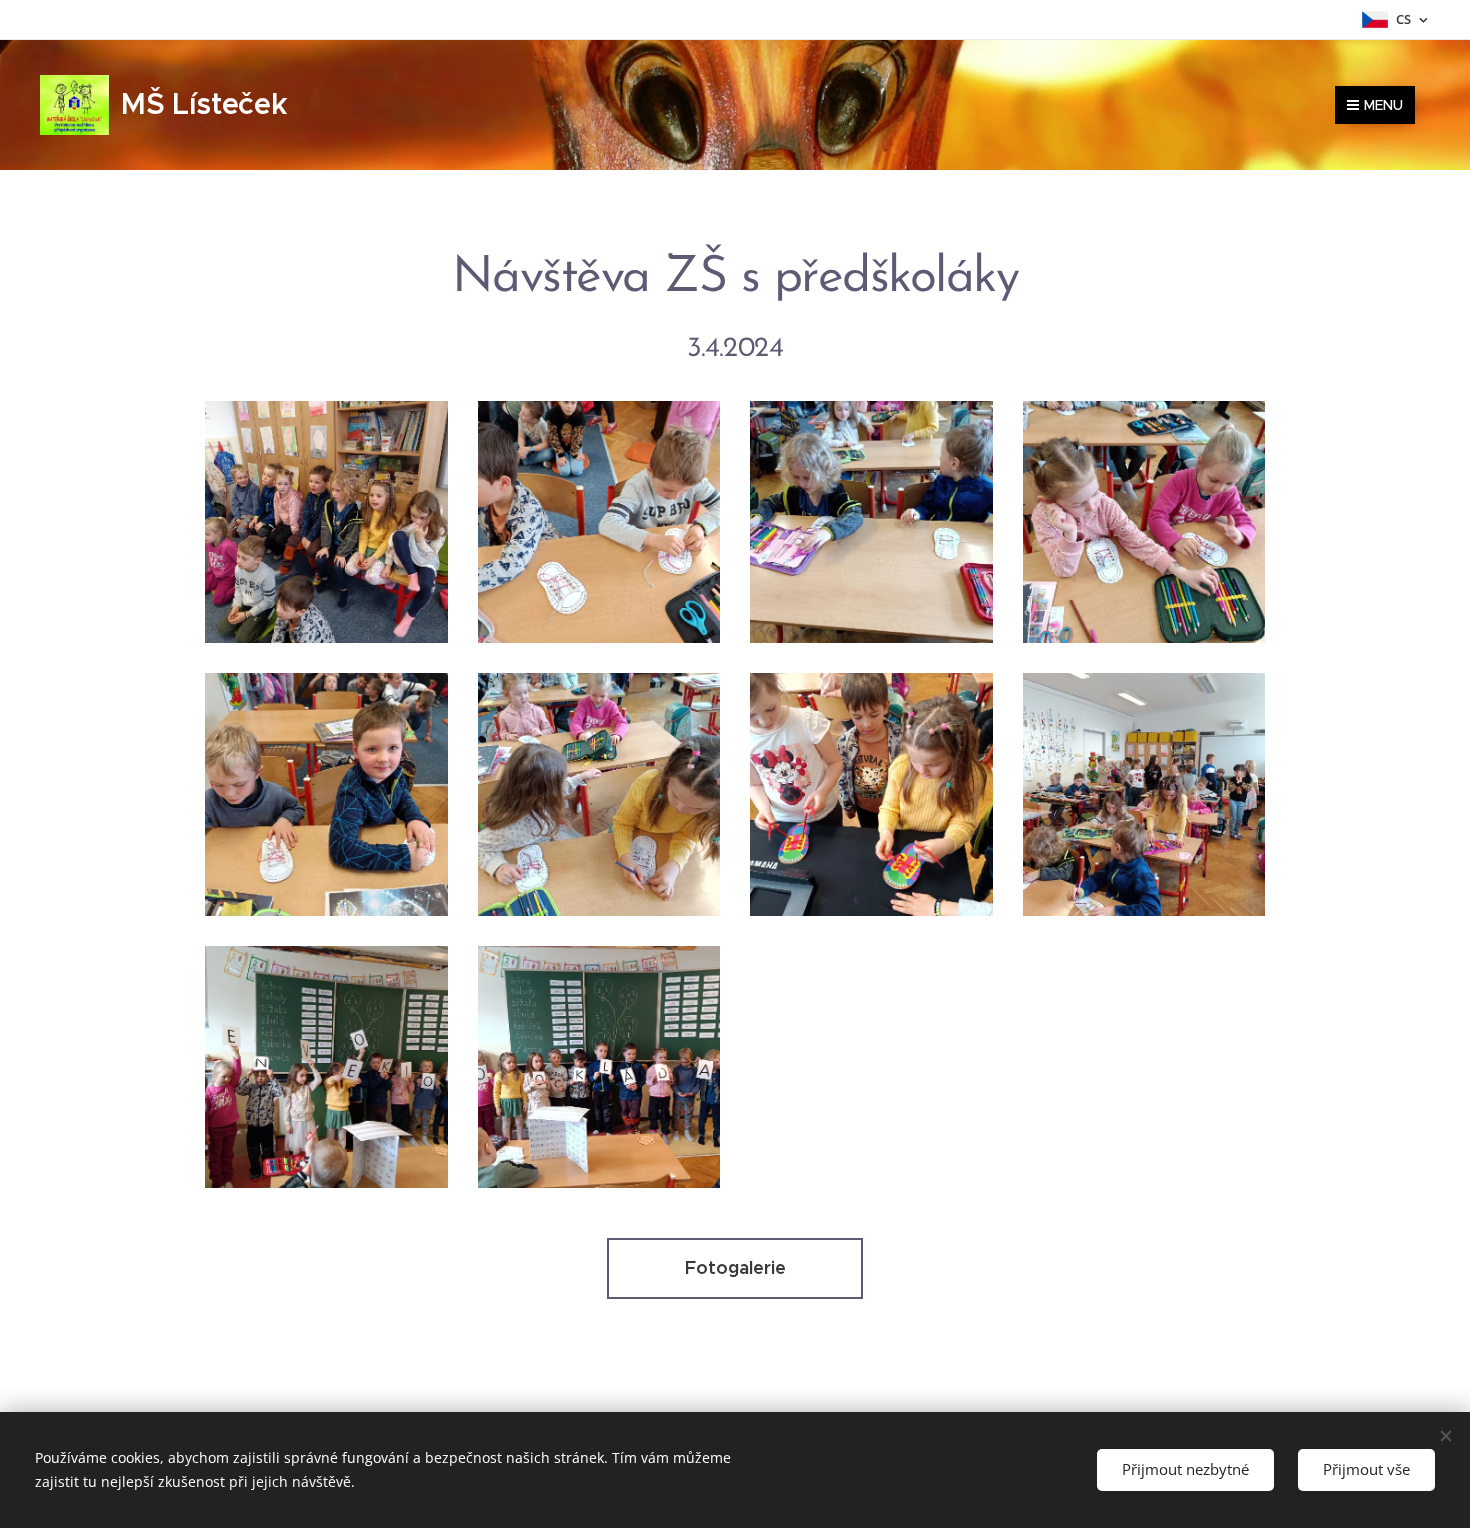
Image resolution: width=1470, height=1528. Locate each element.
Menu (1383, 105)
